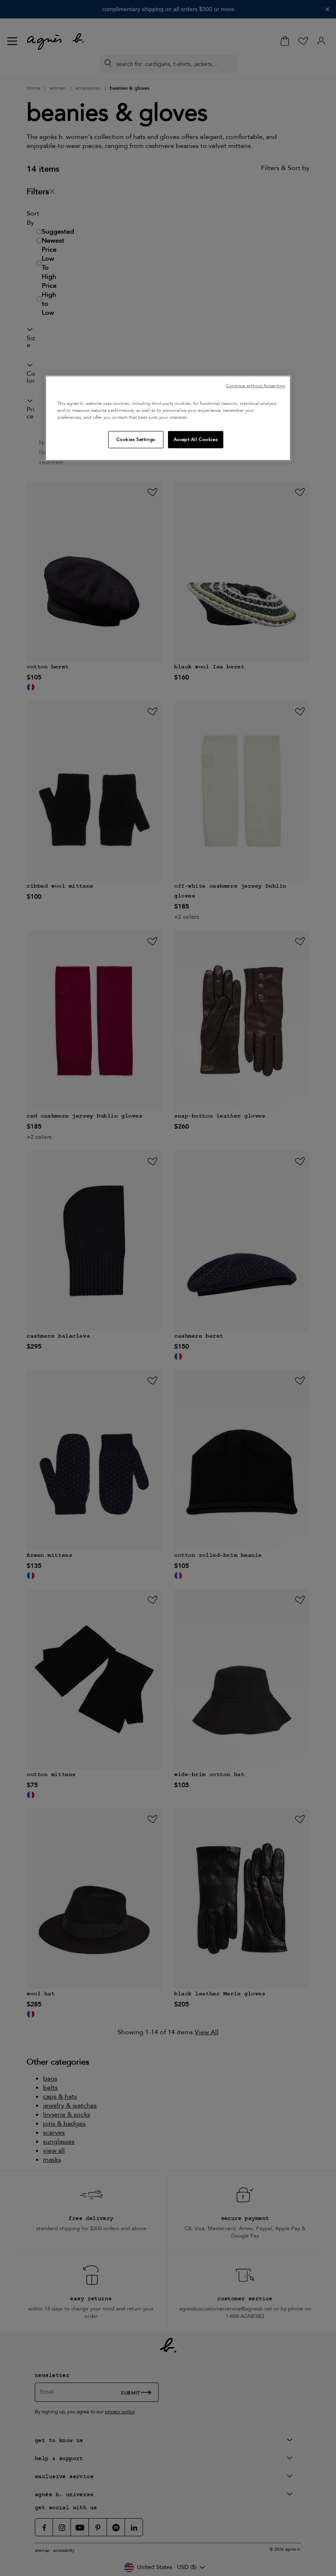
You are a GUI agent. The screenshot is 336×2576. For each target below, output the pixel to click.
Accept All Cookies (196, 440)
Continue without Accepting (255, 386)
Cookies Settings (136, 440)
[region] (168, 418)
